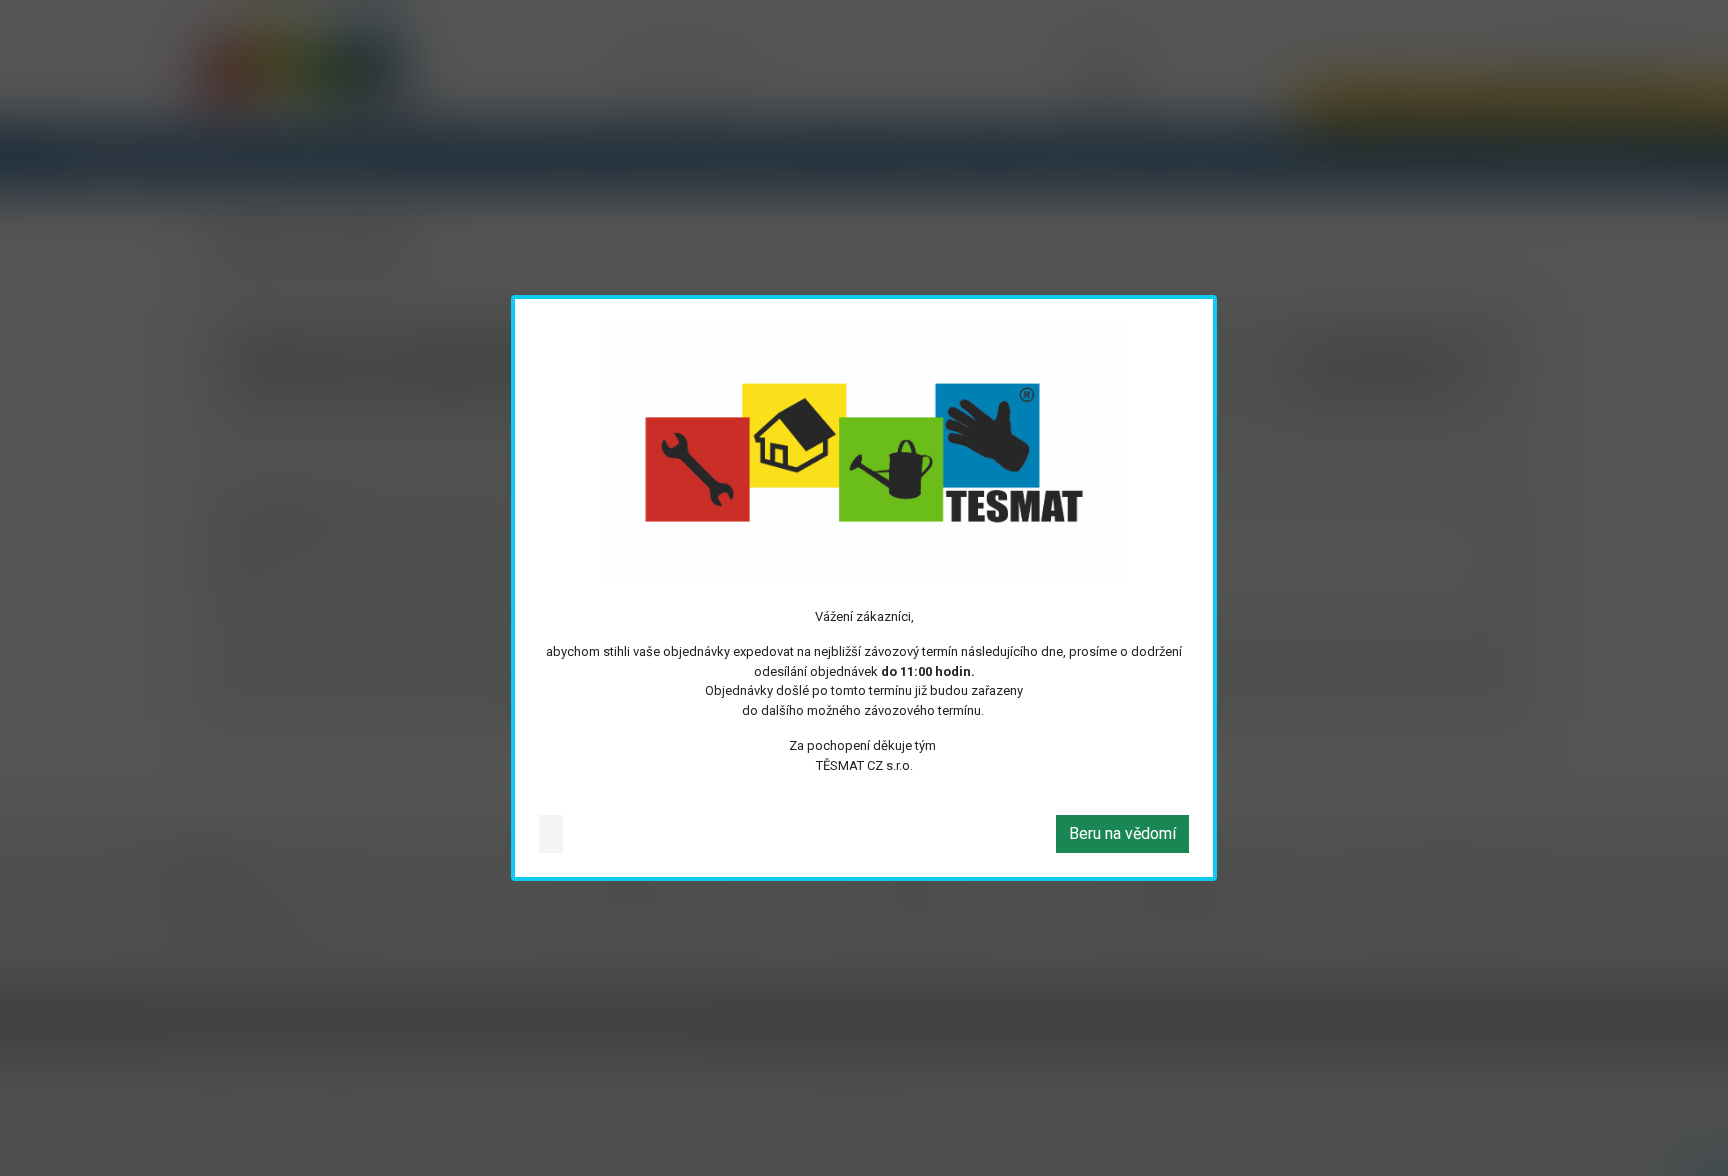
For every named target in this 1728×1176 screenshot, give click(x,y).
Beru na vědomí (1122, 833)
